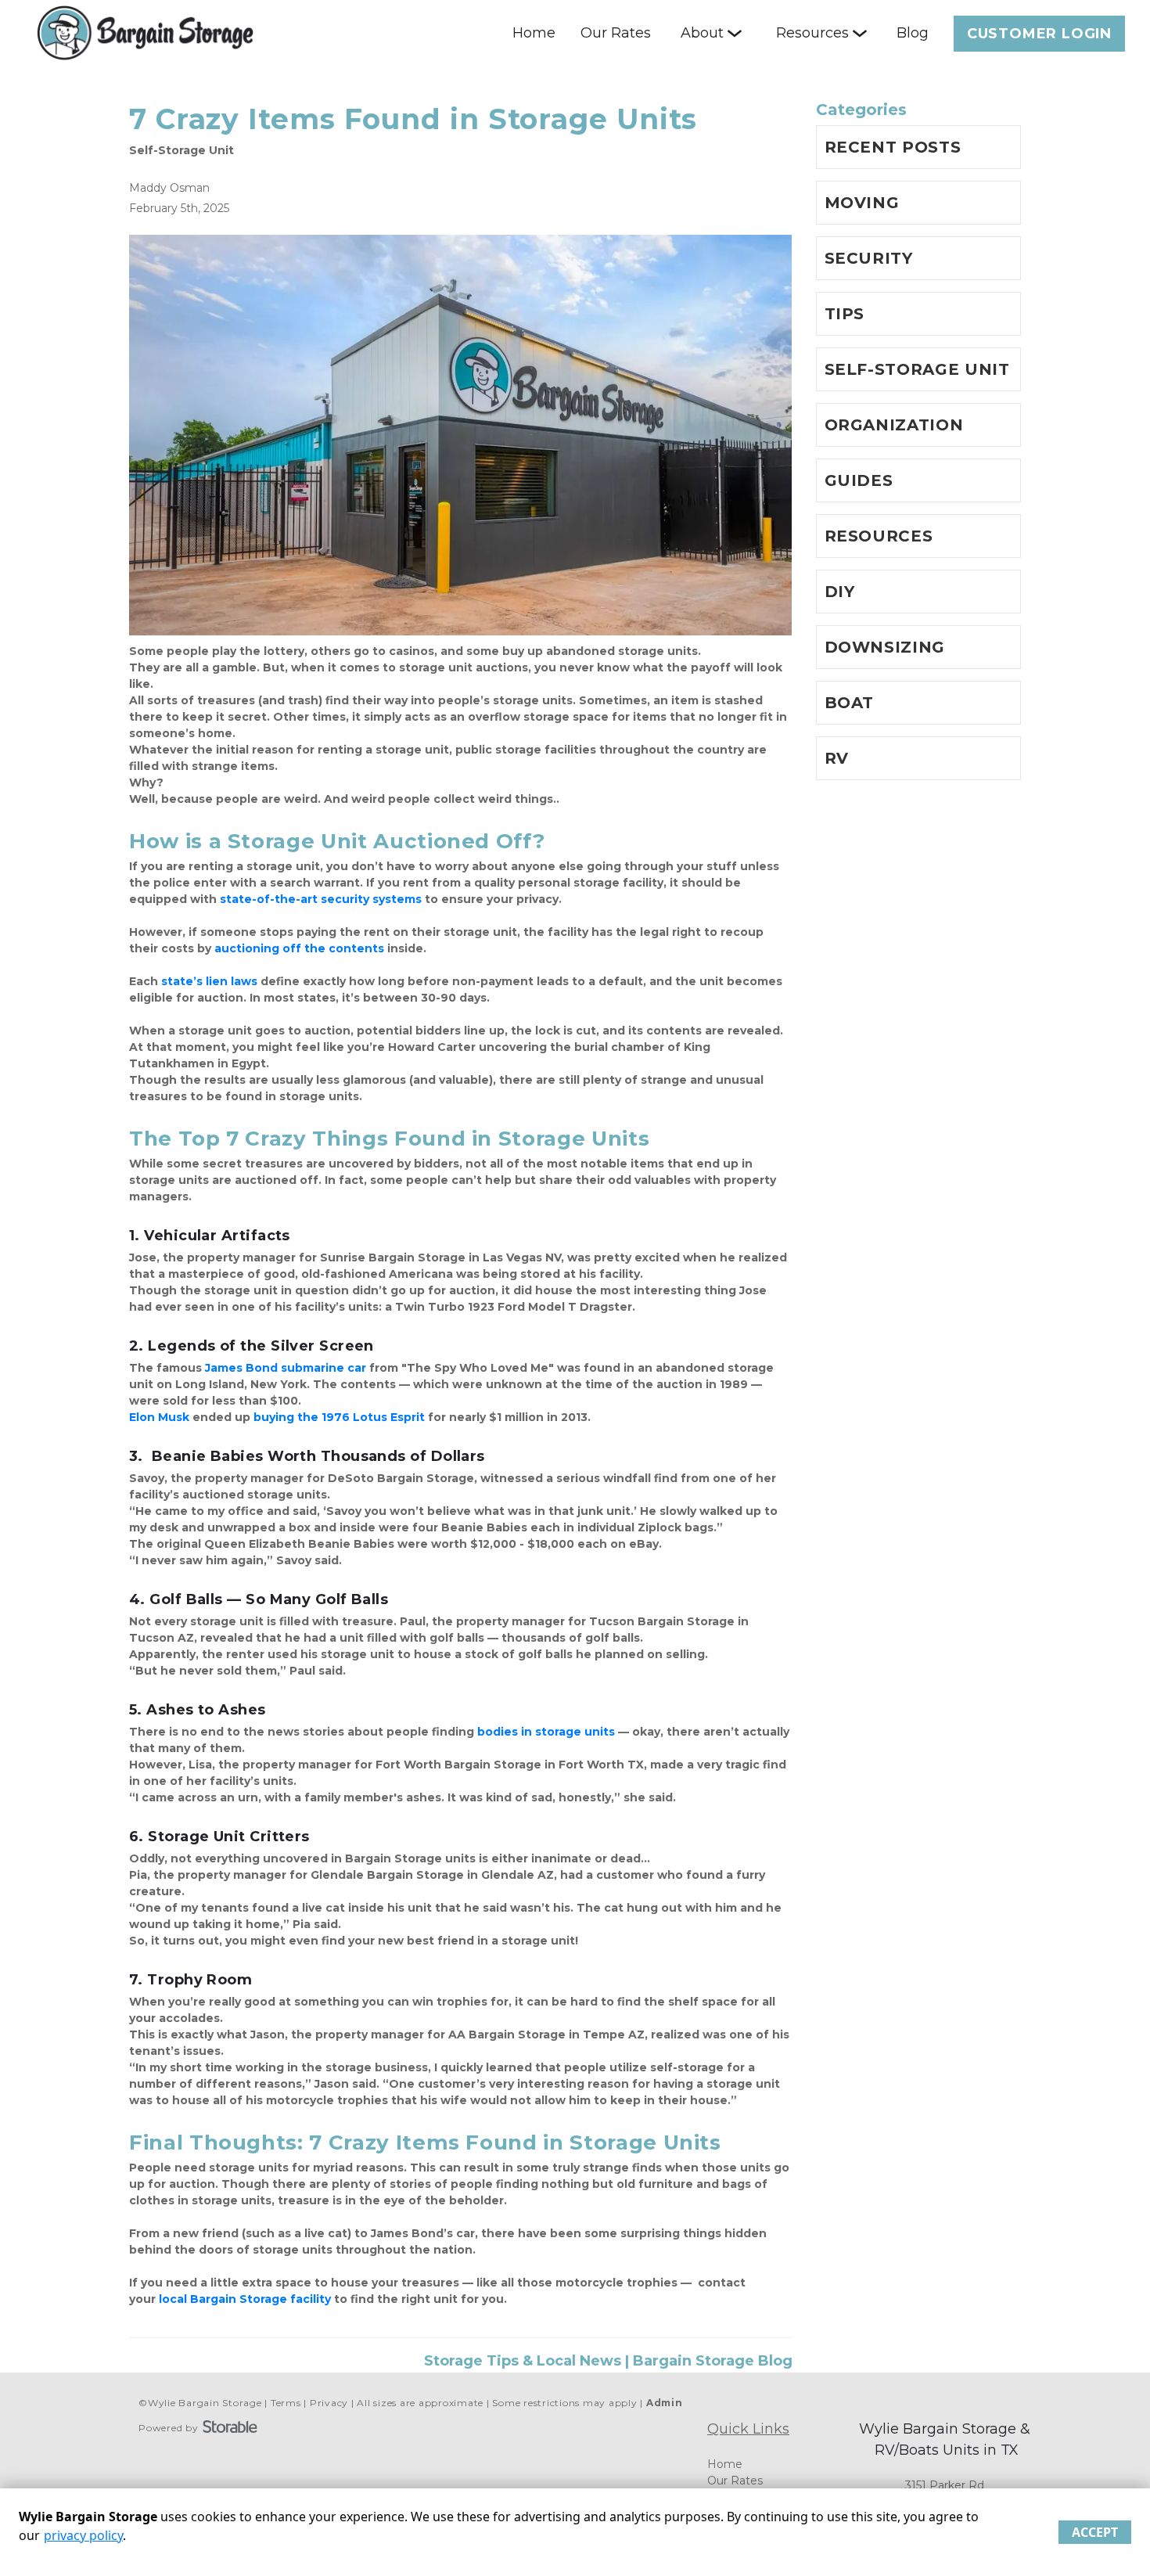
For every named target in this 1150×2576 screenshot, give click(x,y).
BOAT (850, 703)
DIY (840, 592)
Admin (665, 2403)
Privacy (329, 2403)
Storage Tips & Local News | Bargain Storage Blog (608, 2361)
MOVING (862, 203)
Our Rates (616, 33)
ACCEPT (1095, 2532)
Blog (913, 33)
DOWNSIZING (885, 647)
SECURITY (869, 258)
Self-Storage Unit (181, 150)
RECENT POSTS (893, 147)
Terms (286, 2403)
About (702, 33)
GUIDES (859, 480)
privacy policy (83, 2535)
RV (837, 758)
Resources (812, 33)
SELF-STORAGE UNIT (917, 369)
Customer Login (1039, 34)
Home (534, 33)
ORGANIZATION (894, 425)
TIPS (845, 314)
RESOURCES (879, 536)
